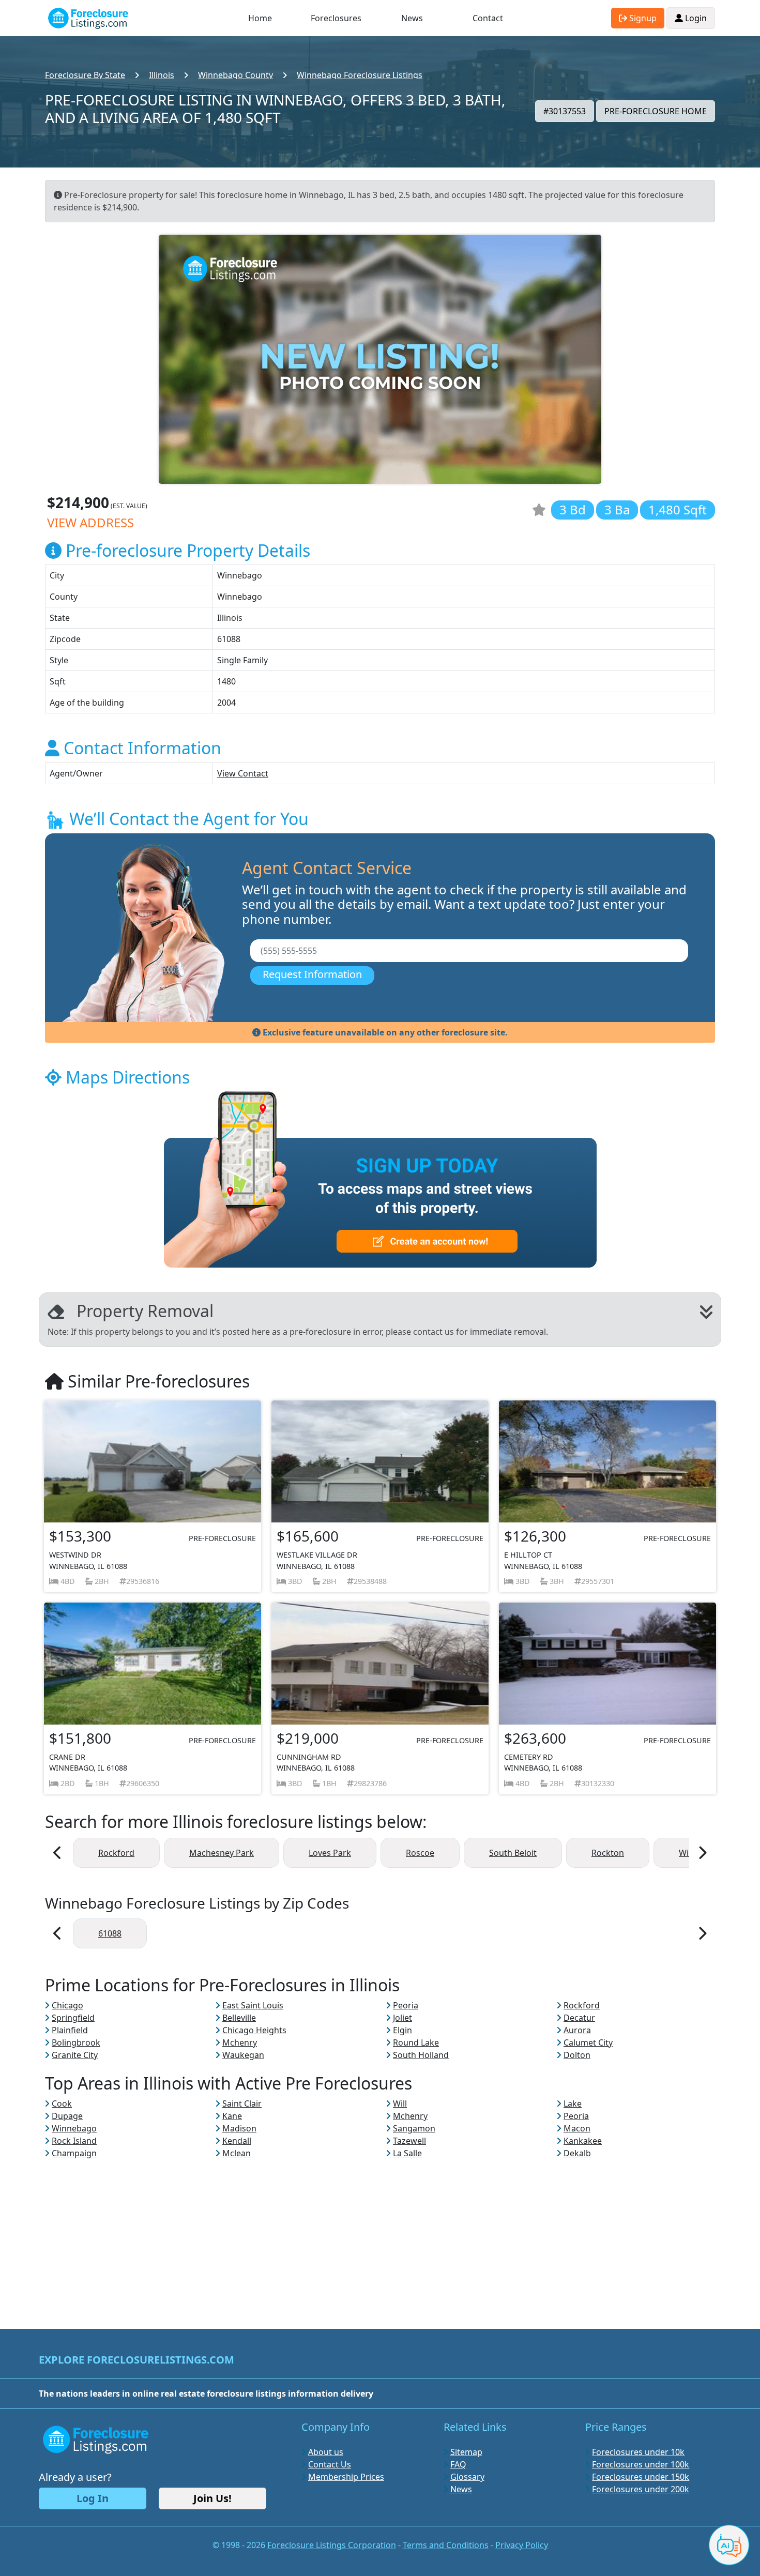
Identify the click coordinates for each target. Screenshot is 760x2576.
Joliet (402, 2018)
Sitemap (466, 2452)
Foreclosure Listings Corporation (332, 2545)
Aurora (577, 2030)
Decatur (579, 2018)
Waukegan (243, 2055)
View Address (90, 522)
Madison (239, 2128)
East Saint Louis (253, 2005)
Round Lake (416, 2042)
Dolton (577, 2055)
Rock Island (74, 2141)
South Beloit (513, 1853)
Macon (577, 2128)
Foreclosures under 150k (641, 2477)
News (412, 18)
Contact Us (330, 2464)
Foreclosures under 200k (641, 2489)
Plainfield (70, 2030)
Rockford (116, 1853)
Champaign (74, 2153)
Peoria (406, 2005)
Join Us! (212, 2498)
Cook (62, 2104)
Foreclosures (336, 18)
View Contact (243, 773)
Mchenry (240, 2042)
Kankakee (583, 2141)
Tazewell (409, 2141)
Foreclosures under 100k (641, 2464)
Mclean (237, 2153)
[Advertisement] (380, 2232)
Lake (573, 2104)
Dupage (67, 2116)
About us (326, 2452)
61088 (110, 1933)
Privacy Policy (522, 2545)
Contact (488, 18)
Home (260, 18)
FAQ (458, 2464)
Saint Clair (242, 2104)
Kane (232, 2116)
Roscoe (420, 1853)
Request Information (312, 974)
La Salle (407, 2153)
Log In (93, 2498)
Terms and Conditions (446, 2545)
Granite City (75, 2055)
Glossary (467, 2477)
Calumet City (588, 2042)
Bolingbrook (76, 2042)
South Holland (421, 2055)
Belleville (239, 2018)
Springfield (73, 2018)
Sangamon (414, 2128)
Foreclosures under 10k (638, 2452)
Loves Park (330, 1853)
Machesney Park (222, 1853)
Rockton (608, 1853)
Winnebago (74, 2128)
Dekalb (577, 2153)
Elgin (402, 2030)
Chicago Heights (254, 2030)
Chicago (67, 2005)
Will (400, 2104)
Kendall (237, 2141)
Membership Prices (346, 2477)
